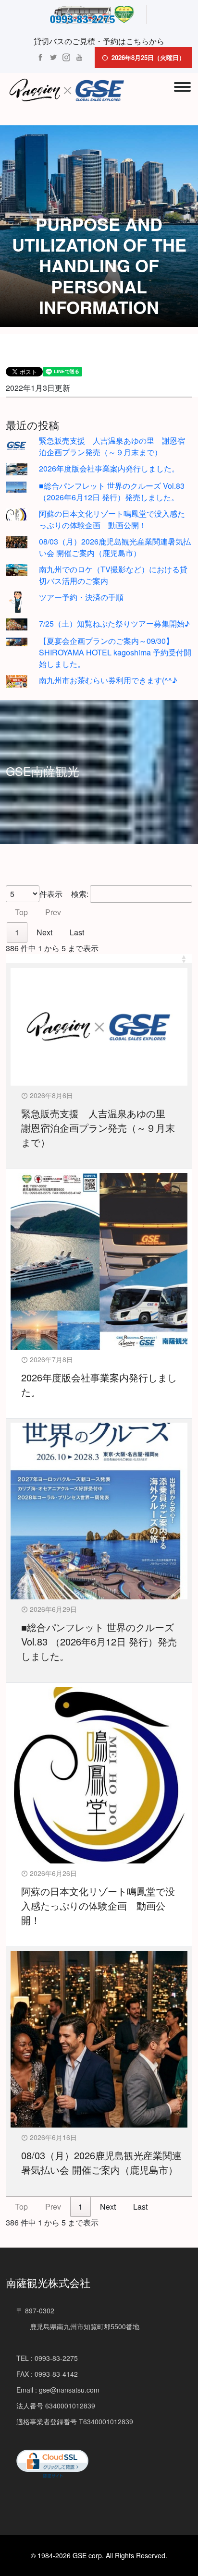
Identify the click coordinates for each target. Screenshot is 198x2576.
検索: (80, 894)
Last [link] (77, 932)
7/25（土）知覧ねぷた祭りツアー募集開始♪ (114, 623)
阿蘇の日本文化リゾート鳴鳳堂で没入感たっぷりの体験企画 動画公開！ (112, 519)
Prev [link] (53, 912)
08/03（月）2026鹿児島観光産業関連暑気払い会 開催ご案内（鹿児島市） (115, 547)
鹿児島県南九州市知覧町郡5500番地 (78, 2326)
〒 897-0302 (35, 2310)
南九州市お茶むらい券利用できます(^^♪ (108, 680)
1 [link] (17, 932)
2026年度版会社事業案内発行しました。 (109, 468)
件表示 (51, 894)
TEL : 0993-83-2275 (47, 2358)
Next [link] (44, 932)
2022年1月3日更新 (38, 388)
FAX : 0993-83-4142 (47, 2374)
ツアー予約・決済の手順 (81, 597)
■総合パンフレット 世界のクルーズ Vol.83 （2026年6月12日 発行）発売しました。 (112, 491)
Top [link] (21, 912)
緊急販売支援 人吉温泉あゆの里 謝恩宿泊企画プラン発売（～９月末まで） (112, 446)
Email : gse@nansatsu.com (58, 2390)
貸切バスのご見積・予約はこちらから (99, 41)
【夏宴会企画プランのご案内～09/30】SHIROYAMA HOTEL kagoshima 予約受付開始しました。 (115, 652)
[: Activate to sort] (99, 959)
